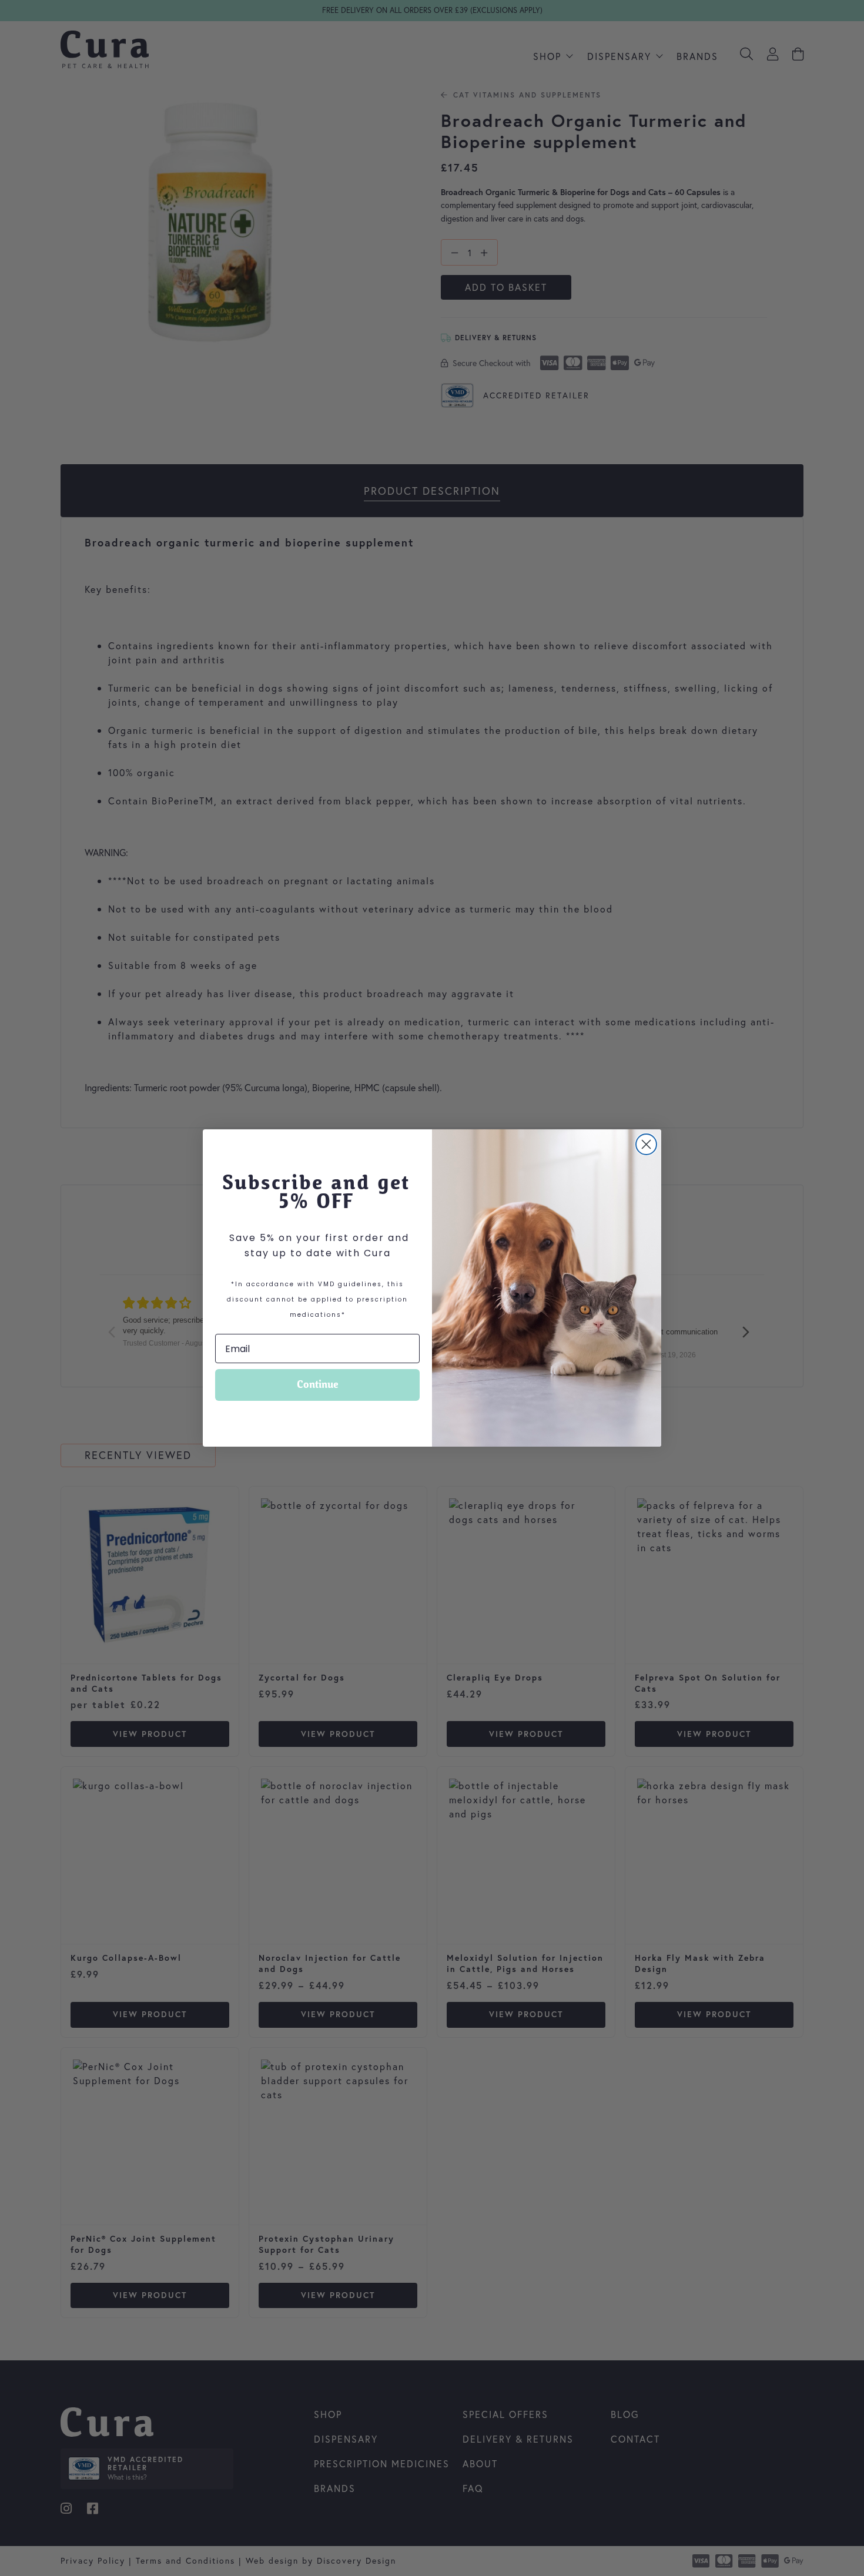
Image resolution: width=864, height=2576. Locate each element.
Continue (318, 1385)
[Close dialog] (646, 1144)
